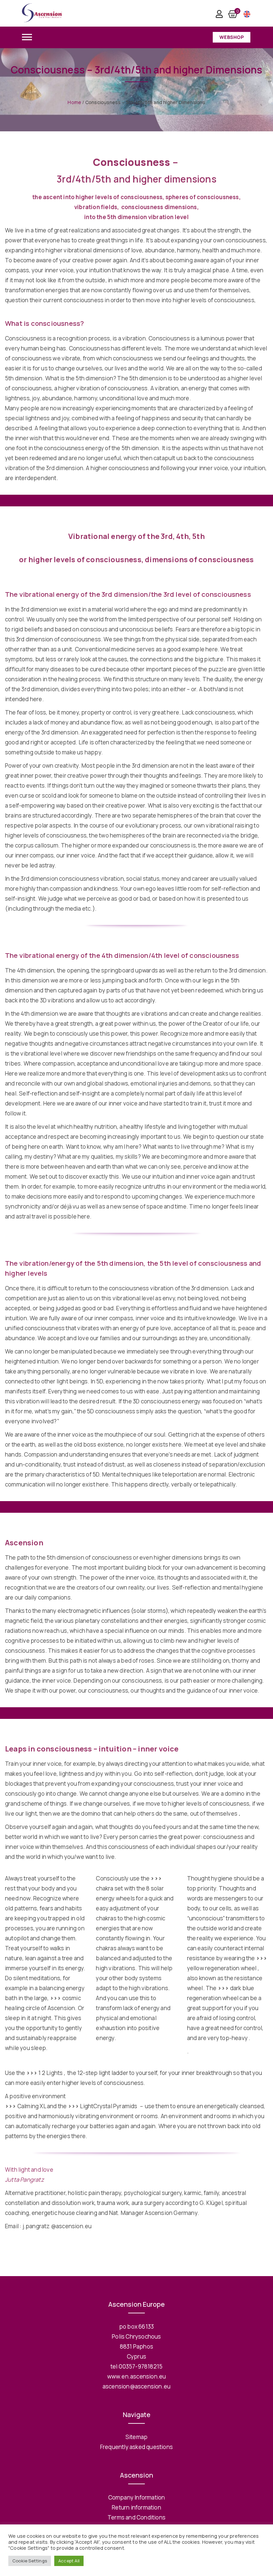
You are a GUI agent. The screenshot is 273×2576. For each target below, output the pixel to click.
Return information (136, 2507)
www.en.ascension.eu (137, 2376)
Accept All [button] (69, 2561)
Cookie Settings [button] (30, 2561)
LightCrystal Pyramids (103, 2106)
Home (74, 102)
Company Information (137, 2497)
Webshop (232, 37)
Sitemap (136, 2437)
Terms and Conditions (136, 2517)
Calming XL (25, 2106)
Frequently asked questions (136, 2447)
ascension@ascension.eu (136, 2386)
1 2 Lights (45, 2073)
